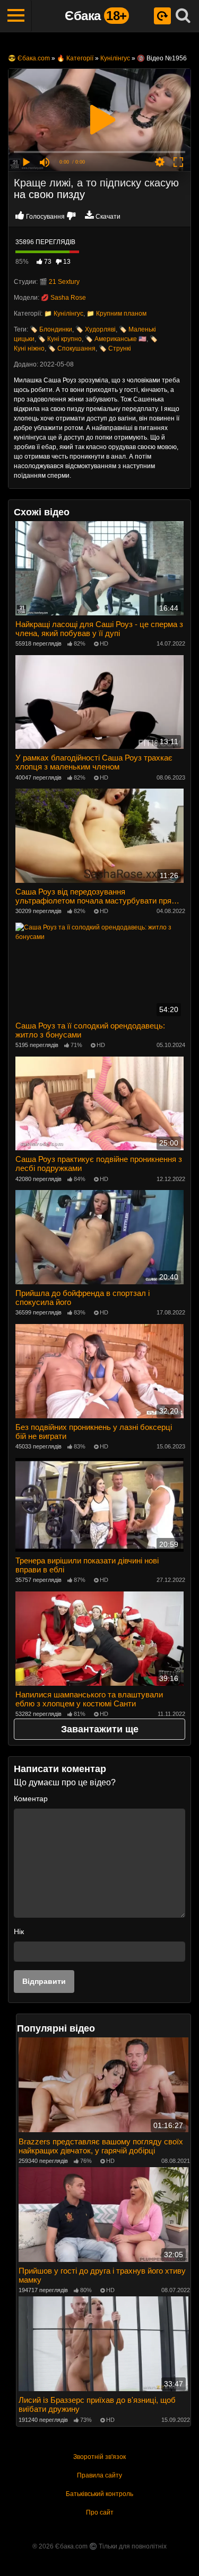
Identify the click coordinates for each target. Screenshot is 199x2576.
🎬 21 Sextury (59, 282)
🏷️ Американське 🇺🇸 (116, 339)
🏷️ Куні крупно (60, 339)
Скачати (108, 217)
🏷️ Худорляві (96, 329)
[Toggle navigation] (16, 16)
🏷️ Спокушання (72, 348)
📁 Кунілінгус (64, 314)
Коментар (31, 1799)
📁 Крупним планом (116, 314)
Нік (19, 1931)
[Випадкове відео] (162, 16)
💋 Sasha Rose (63, 298)
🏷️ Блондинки (51, 329)
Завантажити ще (100, 1729)
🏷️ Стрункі (115, 348)
